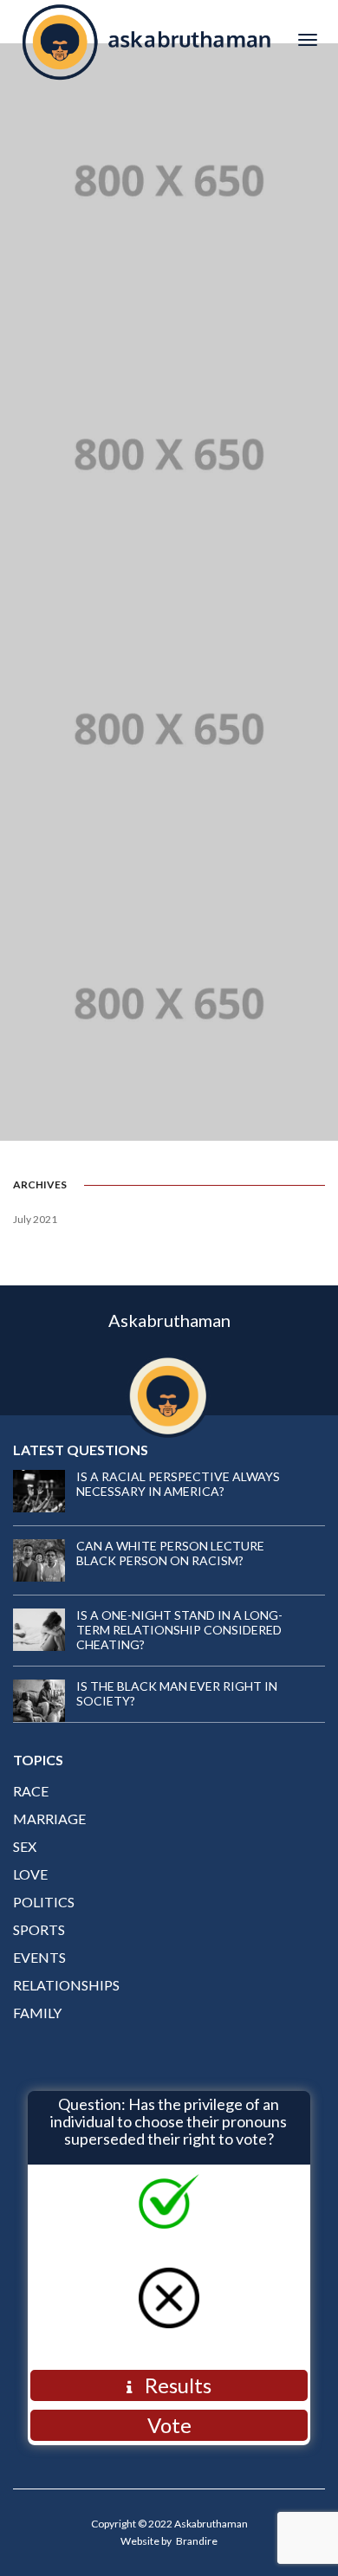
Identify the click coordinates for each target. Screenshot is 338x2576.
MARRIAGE (49, 1819)
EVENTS (39, 1957)
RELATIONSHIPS (66, 1985)
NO (186, 2337)
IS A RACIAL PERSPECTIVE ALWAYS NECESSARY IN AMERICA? (178, 1484)
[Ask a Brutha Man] (146, 39)
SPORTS (39, 1929)
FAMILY (37, 2013)
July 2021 (35, 1219)
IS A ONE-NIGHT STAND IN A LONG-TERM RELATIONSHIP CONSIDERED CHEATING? (179, 1630)
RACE (31, 1791)
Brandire (197, 2541)
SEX (25, 1846)
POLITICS (44, 1902)
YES (186, 2243)
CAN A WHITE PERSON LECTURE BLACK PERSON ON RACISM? (170, 1553)
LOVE (30, 1874)
